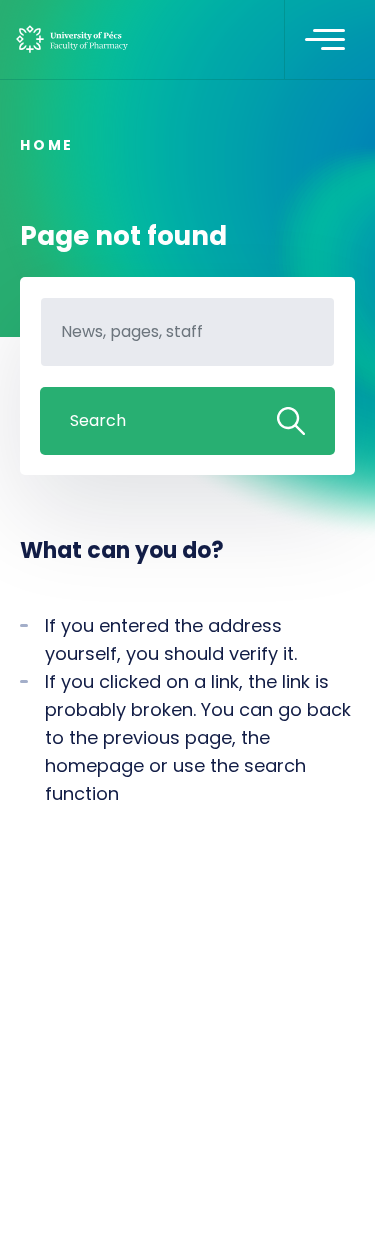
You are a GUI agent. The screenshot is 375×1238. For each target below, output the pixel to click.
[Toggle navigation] (325, 40)
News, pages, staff (95, 340)
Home (47, 145)
